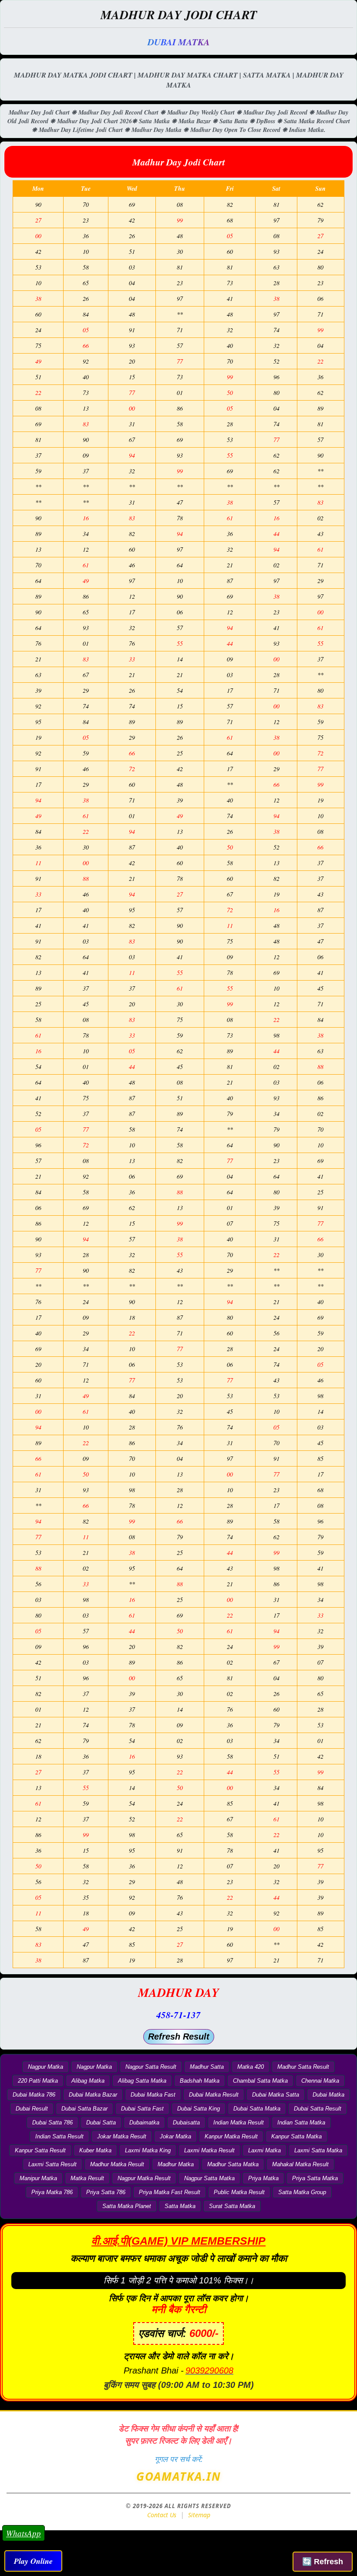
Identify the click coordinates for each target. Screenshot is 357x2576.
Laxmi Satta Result (52, 2164)
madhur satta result (303, 2067)
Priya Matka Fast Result (170, 2192)
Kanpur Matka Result (231, 2136)
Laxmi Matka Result (209, 2150)
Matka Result (87, 2178)
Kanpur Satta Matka (296, 2136)
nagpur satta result (151, 2067)
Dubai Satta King (199, 2109)
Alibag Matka (88, 2081)
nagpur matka (45, 2067)
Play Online (33, 2561)
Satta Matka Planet (127, 2206)
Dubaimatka (144, 2123)
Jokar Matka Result (122, 2136)
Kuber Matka (95, 2150)
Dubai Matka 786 (34, 2095)
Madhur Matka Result (117, 2164)
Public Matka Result (239, 2192)
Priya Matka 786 (52, 2192)
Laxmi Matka (264, 2150)
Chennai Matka (320, 2081)
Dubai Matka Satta (276, 2095)
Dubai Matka (328, 2095)
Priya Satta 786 (106, 2192)
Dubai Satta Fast (142, 2109)
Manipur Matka (38, 2178)
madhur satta (207, 2067)
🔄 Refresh (323, 2562)
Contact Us (162, 2515)
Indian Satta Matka (301, 2123)
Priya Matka (263, 2178)
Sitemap (199, 2515)
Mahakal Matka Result (300, 2164)
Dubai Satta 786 (52, 2123)
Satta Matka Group (302, 2192)
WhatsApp (24, 2533)
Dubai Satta (101, 2123)
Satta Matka (180, 2206)
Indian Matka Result (239, 2123)
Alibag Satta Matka (142, 2081)
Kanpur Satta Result (40, 2150)
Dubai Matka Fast (153, 2095)
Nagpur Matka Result (144, 2178)
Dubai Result (32, 2109)
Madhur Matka (176, 2164)
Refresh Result (179, 2037)
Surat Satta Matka (232, 2206)
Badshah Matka (200, 2081)
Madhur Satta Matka (233, 2164)
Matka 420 (251, 2067)
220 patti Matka (38, 2081)
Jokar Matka (175, 2136)
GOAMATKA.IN (179, 2476)
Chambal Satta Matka (260, 2081)
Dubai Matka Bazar (93, 2095)
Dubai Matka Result (214, 2095)
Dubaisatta (186, 2123)
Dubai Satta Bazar (84, 2109)
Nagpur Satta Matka (209, 2178)
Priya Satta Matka (315, 2178)
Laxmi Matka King (148, 2150)
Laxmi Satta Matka (318, 2150)
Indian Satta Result (59, 2136)
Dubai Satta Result (318, 2109)
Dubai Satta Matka (257, 2109)
